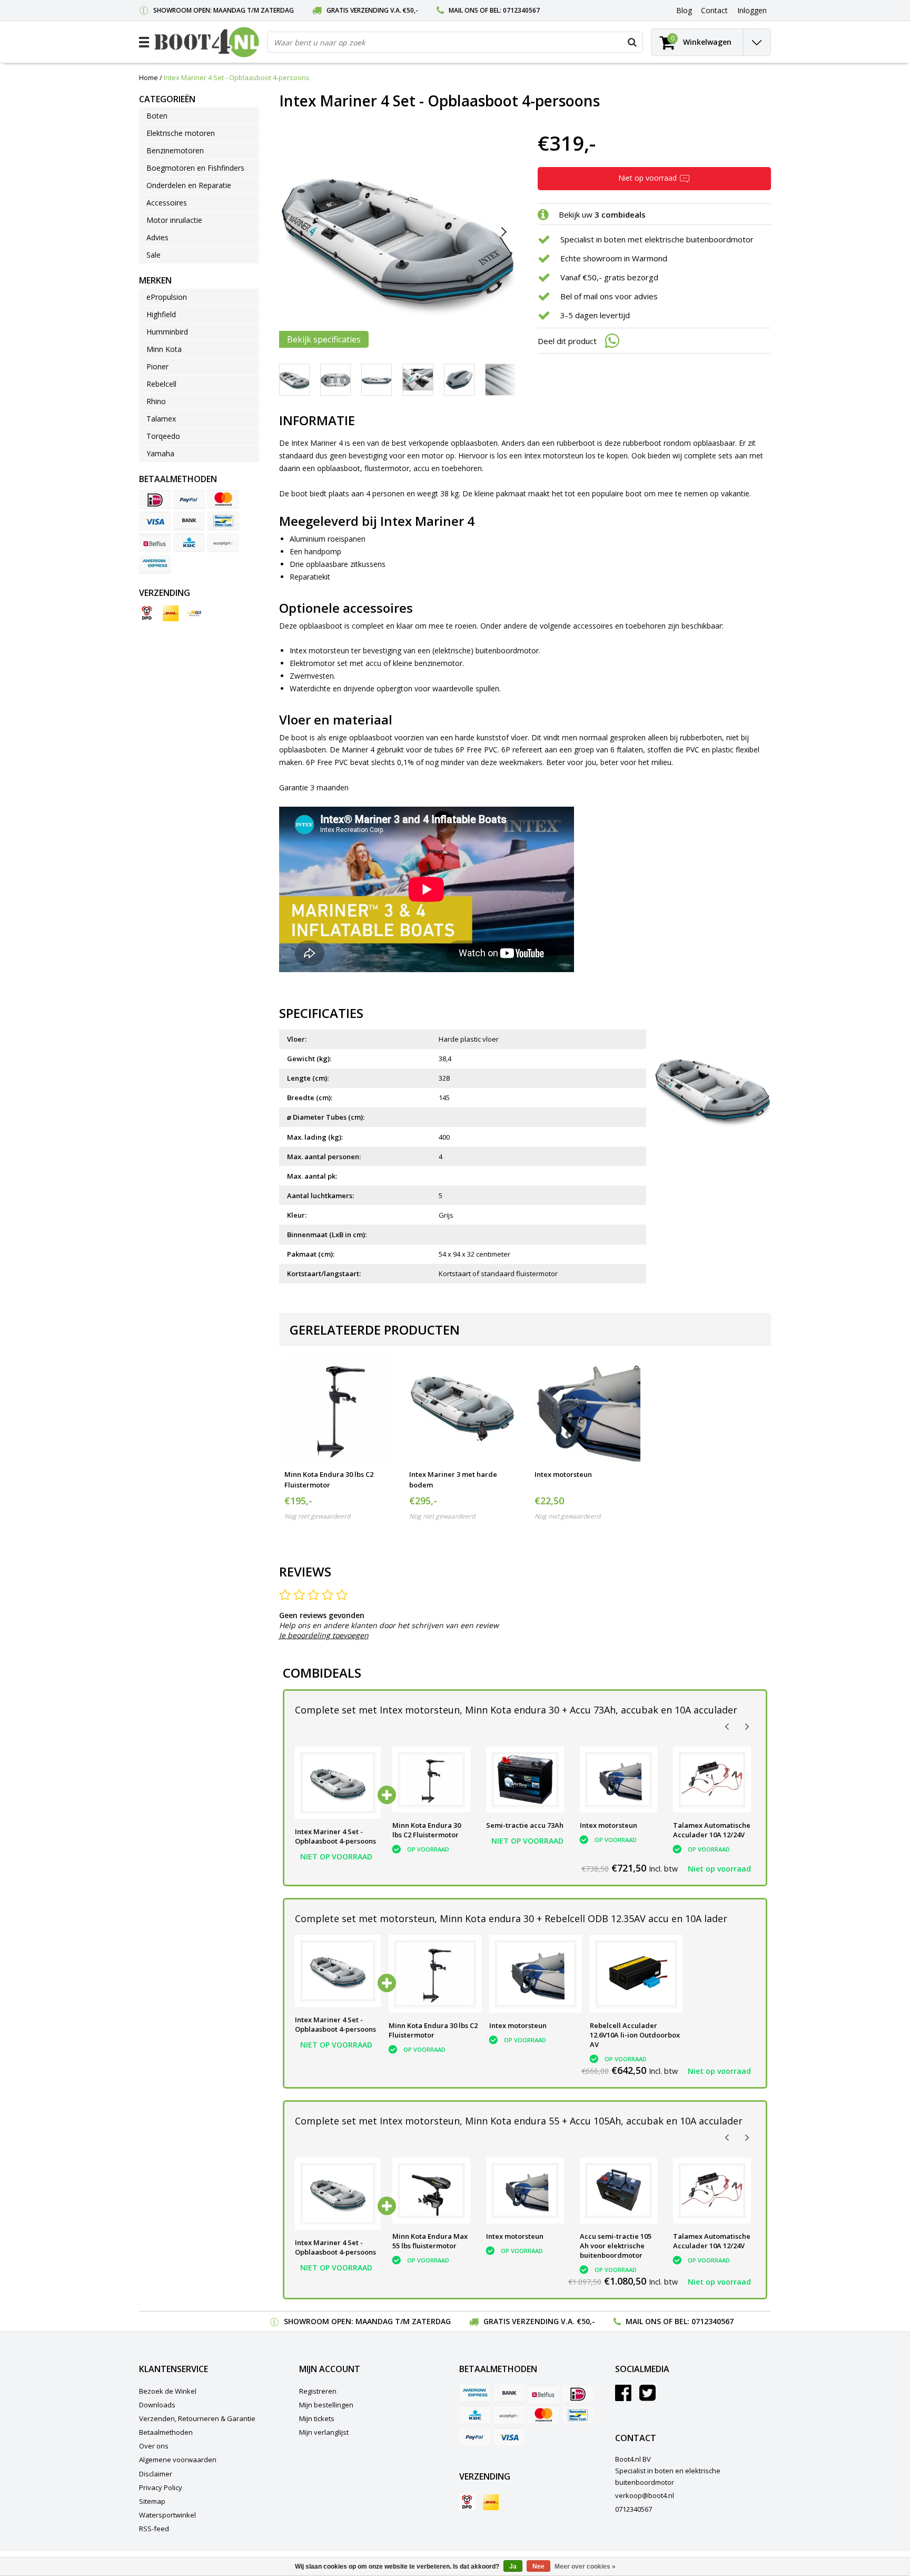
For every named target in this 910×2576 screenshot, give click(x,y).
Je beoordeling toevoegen (324, 1635)
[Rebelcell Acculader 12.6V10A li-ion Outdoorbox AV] (636, 1974)
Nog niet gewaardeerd (317, 1516)
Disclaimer (156, 2474)
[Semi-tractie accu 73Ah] (525, 1780)
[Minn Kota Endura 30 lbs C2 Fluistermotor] (337, 1409)
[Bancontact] (223, 521)
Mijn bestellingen (326, 2405)
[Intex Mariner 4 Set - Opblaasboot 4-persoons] (338, 1783)
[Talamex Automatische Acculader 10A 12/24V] (712, 1780)
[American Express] (155, 564)
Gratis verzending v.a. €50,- (372, 10)
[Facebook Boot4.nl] (623, 2397)
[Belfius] (155, 543)
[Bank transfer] (189, 521)
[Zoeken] (632, 42)
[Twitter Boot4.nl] (647, 2397)
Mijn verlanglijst (324, 2432)
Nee (538, 2567)
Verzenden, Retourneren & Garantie (197, 2418)
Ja (513, 2567)
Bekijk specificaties (324, 339)
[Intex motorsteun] (587, 1409)
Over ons (154, 2446)
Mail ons (463, 10)
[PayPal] (189, 499)
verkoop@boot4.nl (645, 2495)
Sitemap (152, 2501)
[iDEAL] (155, 499)
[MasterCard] (223, 499)
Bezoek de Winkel (168, 2391)
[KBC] (189, 543)
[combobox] (455, 42)
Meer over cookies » (585, 2567)
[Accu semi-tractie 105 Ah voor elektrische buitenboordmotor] (619, 2191)
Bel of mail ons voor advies (609, 296)
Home (149, 77)
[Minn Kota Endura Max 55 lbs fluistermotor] (431, 2191)
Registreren (318, 2391)
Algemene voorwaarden (178, 2460)
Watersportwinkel (167, 2515)
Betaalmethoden (166, 2432)
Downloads (157, 2405)
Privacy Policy (161, 2487)
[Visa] (155, 521)
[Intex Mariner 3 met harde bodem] (462, 1409)
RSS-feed (154, 2529)
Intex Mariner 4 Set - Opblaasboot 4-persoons (237, 77)
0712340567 (521, 10)
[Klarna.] (223, 543)
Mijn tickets (317, 2418)
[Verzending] (147, 613)
